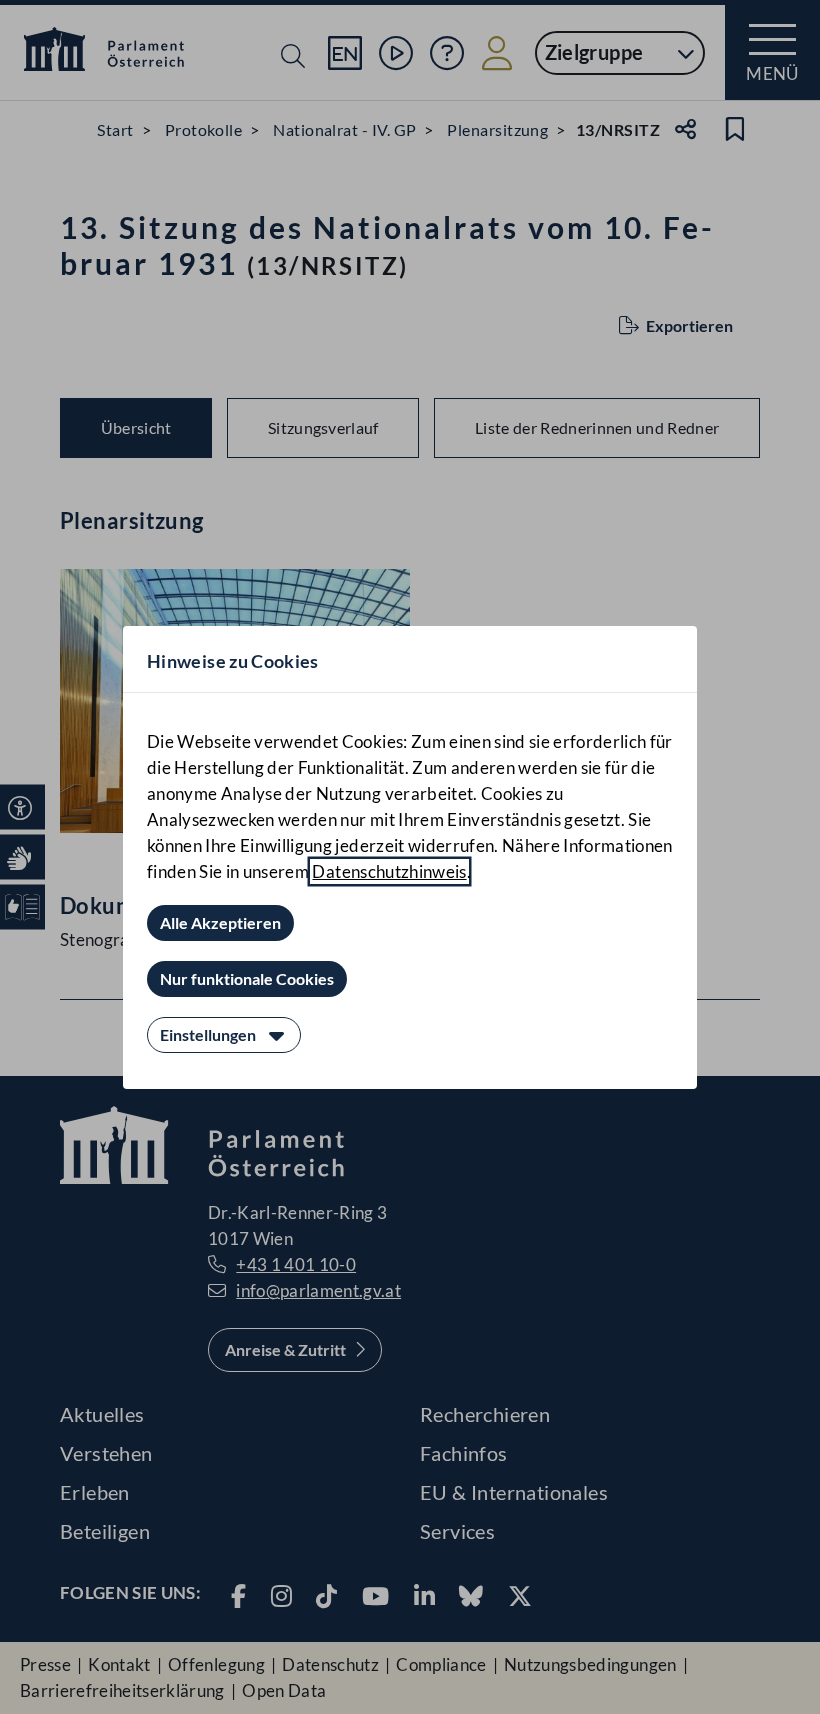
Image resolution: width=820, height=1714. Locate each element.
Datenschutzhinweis (389, 871)
